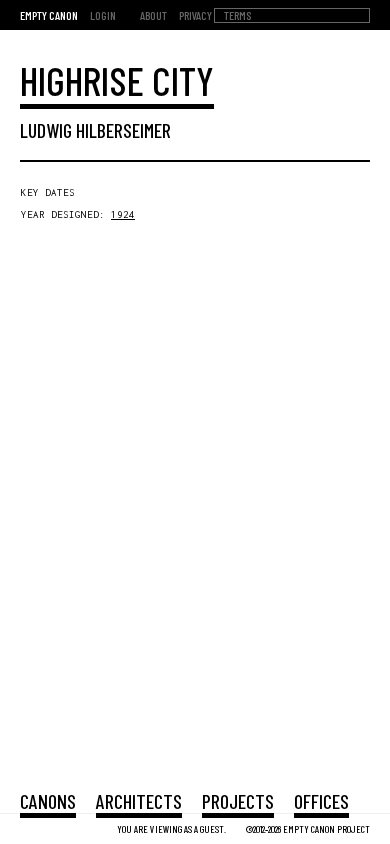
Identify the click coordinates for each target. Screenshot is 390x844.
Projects (238, 801)
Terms (237, 15)
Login (103, 15)
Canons (48, 801)
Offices (321, 801)
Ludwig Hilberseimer (95, 130)
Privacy (195, 15)
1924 (123, 214)
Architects (139, 801)
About (153, 15)
